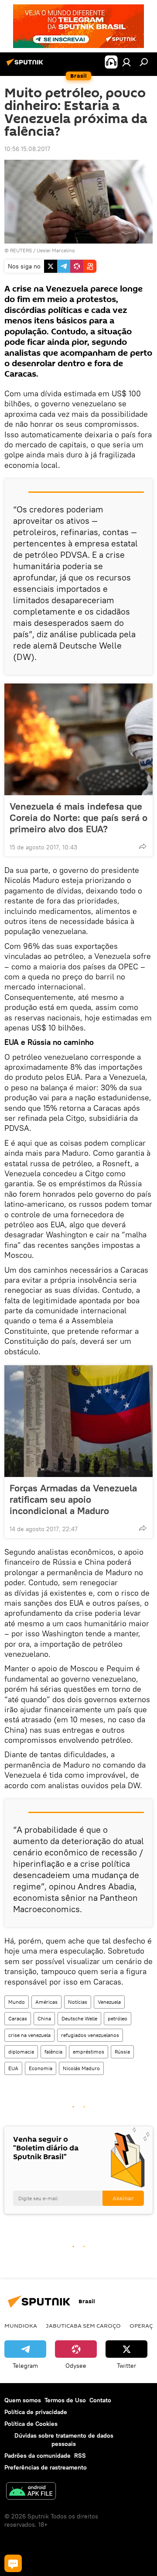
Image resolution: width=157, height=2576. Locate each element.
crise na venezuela (29, 2035)
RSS (80, 2456)
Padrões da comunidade (38, 2456)
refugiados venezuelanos (90, 2035)
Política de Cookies (31, 2424)
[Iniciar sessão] (126, 62)
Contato (100, 2400)
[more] (143, 846)
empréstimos (89, 2052)
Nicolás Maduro (81, 2068)
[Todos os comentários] (13, 2563)
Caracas (18, 2018)
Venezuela (109, 2002)
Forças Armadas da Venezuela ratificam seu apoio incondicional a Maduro (73, 1499)
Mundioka (21, 2325)
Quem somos (23, 2400)
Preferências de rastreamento (46, 2467)
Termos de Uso (65, 2400)
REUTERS (21, 250)
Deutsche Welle (79, 2018)
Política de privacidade (36, 2412)
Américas (46, 2002)
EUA (13, 2068)
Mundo (17, 2002)
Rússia (122, 2052)
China (44, 2018)
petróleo (118, 2018)
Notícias (78, 2002)
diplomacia (21, 2052)
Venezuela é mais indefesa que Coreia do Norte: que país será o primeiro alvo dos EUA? (78, 817)
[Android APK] (31, 2492)
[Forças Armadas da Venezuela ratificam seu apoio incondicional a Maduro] (78, 1421)
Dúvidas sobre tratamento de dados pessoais (64, 2440)
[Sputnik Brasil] (26, 65)
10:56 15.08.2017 (27, 149)
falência (53, 2052)
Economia (41, 2068)
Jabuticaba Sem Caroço (83, 2325)
